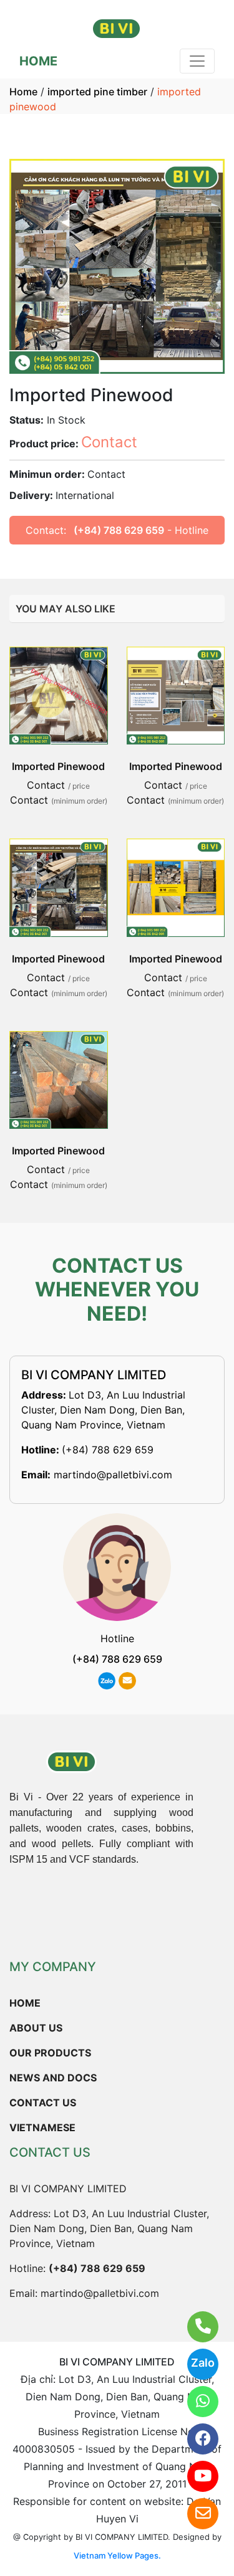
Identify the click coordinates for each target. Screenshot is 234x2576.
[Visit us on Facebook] (195, 2439)
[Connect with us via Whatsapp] (195, 2402)
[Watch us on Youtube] (195, 2476)
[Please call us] (195, 2327)
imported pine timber (97, 92)
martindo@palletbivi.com (113, 1475)
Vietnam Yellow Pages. (117, 2555)
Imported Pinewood (58, 766)
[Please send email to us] (195, 2514)
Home (23, 92)
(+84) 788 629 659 (119, 530)
